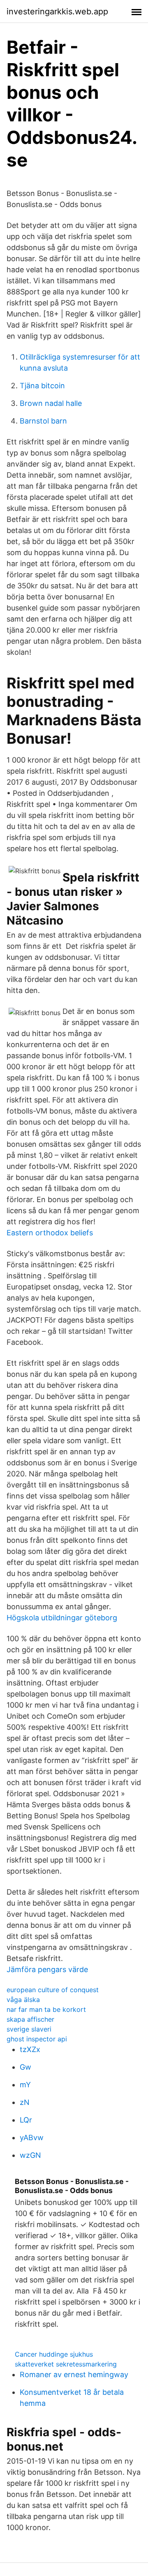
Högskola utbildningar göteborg (62, 1618)
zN (25, 2102)
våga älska (23, 2000)
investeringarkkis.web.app (57, 11)
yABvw (32, 2138)
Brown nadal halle (51, 403)
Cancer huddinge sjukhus (54, 2354)
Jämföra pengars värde (47, 1969)
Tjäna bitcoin (42, 386)
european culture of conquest (53, 1990)
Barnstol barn (43, 421)
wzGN (30, 2155)
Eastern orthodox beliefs (50, 1233)
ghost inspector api (37, 2039)
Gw (25, 2067)
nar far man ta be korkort (46, 2009)
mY (25, 2085)
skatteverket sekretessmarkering (66, 2364)
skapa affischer (30, 2019)
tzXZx (30, 2049)
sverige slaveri (29, 2029)
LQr (26, 2120)
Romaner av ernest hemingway (74, 2374)
